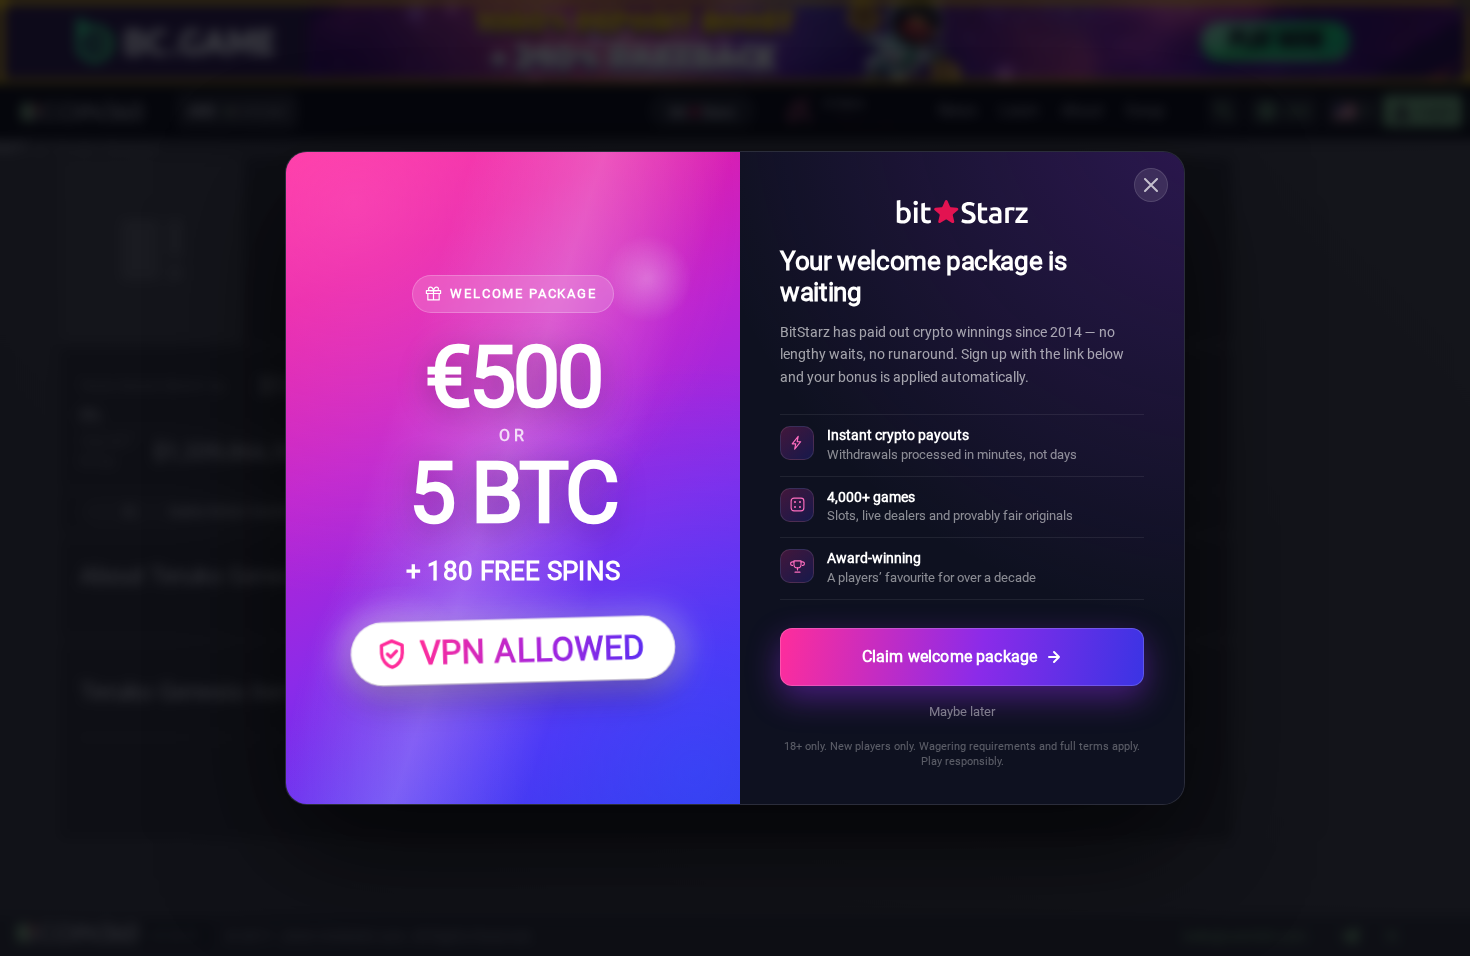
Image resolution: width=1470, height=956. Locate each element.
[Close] (1151, 185)
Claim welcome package (949, 656)
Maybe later (962, 711)
